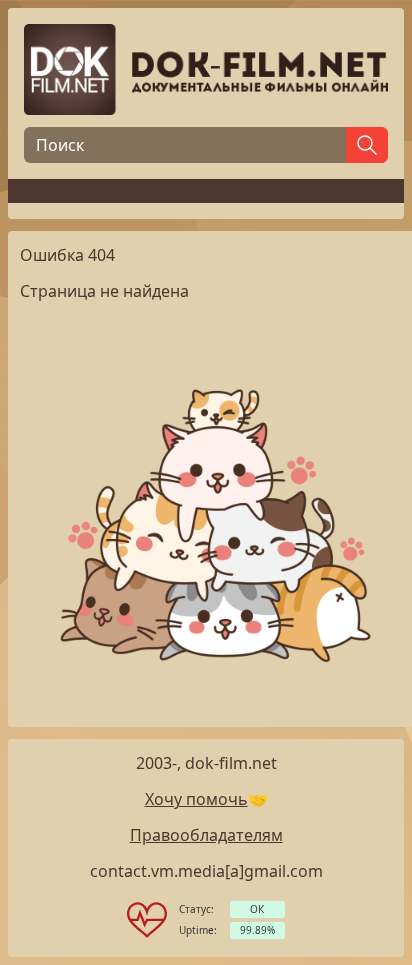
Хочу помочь (196, 799)
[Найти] (367, 145)
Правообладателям (206, 835)
